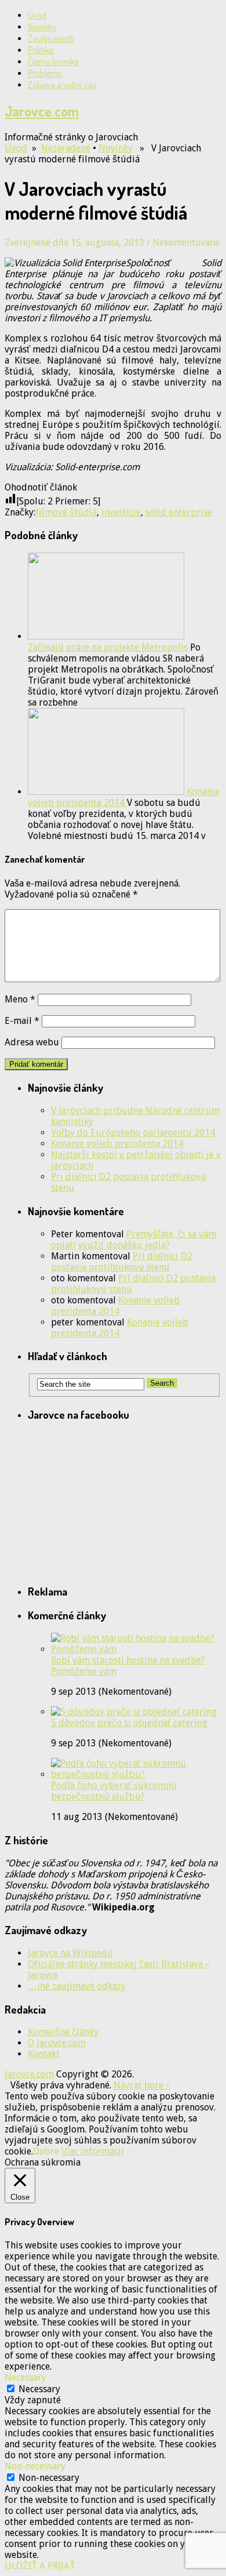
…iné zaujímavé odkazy (77, 1986)
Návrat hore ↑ (142, 2085)
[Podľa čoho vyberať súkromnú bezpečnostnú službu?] (136, 1774)
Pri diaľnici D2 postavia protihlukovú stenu (122, 1262)
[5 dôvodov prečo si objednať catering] (134, 1712)
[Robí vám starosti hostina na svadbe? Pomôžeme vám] (136, 1649)
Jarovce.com (42, 111)
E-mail (22, 1021)
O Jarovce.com (57, 2043)
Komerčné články (63, 2032)
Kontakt (44, 2054)
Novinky (42, 27)
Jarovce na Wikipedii (70, 1953)
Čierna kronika (53, 61)
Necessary (39, 2389)
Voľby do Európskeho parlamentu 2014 (133, 1133)
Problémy (45, 73)
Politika (41, 50)
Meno (20, 999)
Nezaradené (66, 148)
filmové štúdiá (66, 512)
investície (121, 512)
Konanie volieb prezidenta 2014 (117, 1144)
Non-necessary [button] (35, 2466)
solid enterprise (179, 512)
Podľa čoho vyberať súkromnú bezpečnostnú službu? (114, 1791)
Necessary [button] (25, 2377)
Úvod (37, 15)
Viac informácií (93, 2151)
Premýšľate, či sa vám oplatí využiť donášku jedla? (134, 1240)
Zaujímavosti (51, 38)
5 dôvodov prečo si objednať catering (129, 1723)
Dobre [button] (46, 2151)
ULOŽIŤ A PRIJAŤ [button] (40, 2566)
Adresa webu (32, 1042)
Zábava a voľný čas (62, 85)
